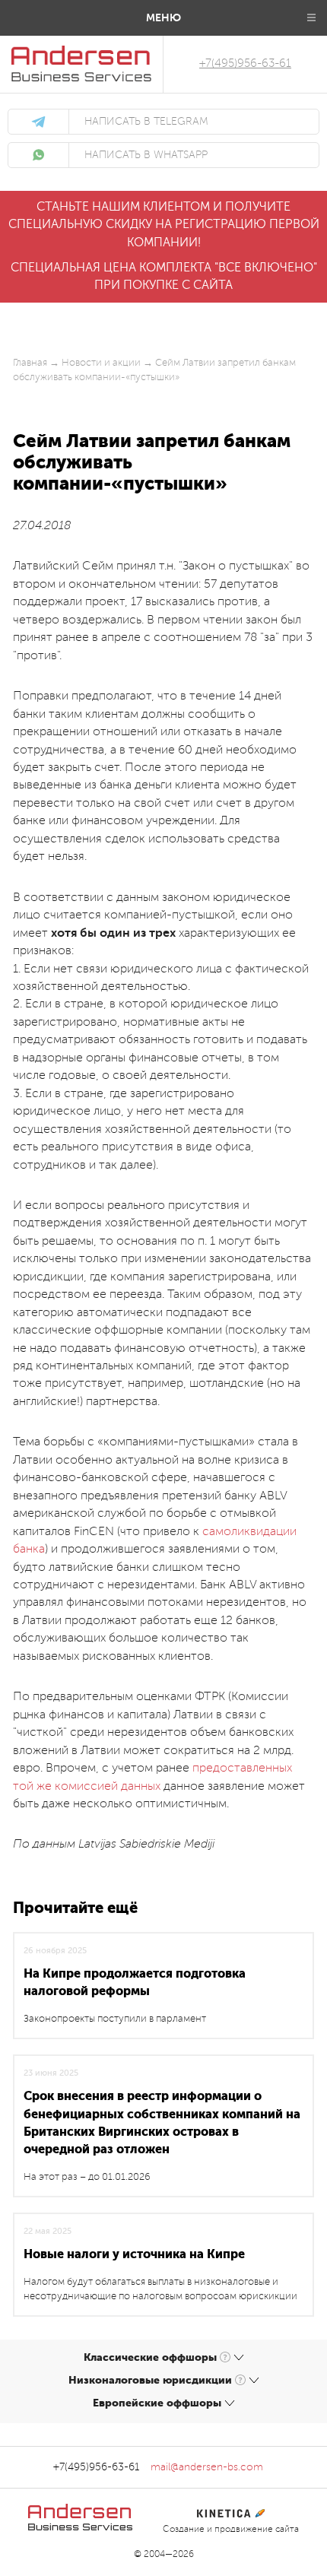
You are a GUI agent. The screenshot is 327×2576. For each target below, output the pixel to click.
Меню (163, 17)
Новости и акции (101, 363)
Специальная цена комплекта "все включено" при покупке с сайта (164, 276)
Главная (30, 363)
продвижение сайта (257, 2529)
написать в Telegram (146, 122)
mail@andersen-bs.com (207, 2467)
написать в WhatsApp (146, 155)
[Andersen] (81, 54)
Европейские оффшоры (157, 2403)
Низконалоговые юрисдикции (150, 2380)
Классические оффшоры (150, 2357)
